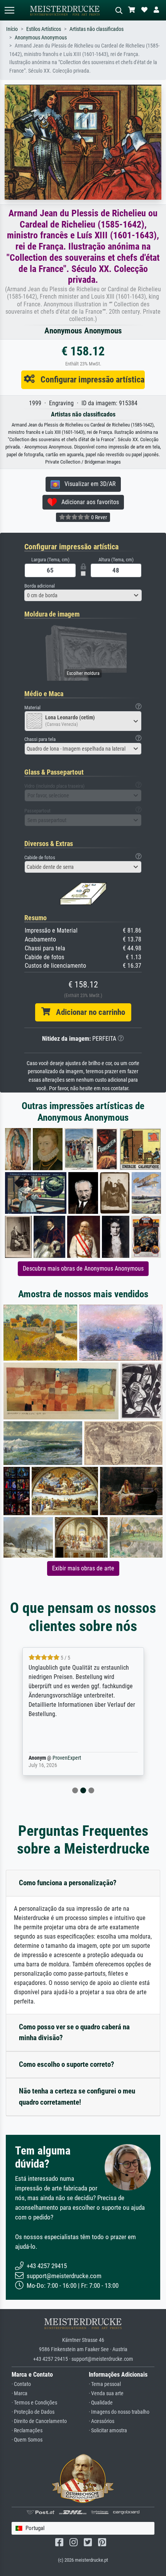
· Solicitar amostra (108, 2431)
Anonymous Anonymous (41, 38)
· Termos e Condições (34, 2403)
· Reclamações (27, 2431)
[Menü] (9, 10)
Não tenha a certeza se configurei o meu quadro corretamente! (77, 2097)
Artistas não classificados (97, 29)
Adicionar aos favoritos (88, 502)
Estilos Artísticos (44, 29)
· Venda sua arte (106, 2393)
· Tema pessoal (105, 2384)
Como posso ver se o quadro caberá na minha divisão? (74, 2032)
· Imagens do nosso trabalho (119, 2412)
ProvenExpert (90, 1758)
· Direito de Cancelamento (39, 2421)
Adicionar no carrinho (88, 1012)
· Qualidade (101, 2403)
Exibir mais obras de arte (83, 1568)
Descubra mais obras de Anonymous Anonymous (83, 1268)
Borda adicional (40, 586)
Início (12, 29)
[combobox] (83, 595)
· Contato (21, 2384)
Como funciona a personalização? (68, 1883)
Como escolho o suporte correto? (67, 2064)
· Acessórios (102, 2421)
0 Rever (98, 517)
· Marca (19, 2393)
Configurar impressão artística (90, 379)
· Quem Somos (27, 2440)
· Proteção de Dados (33, 2412)
